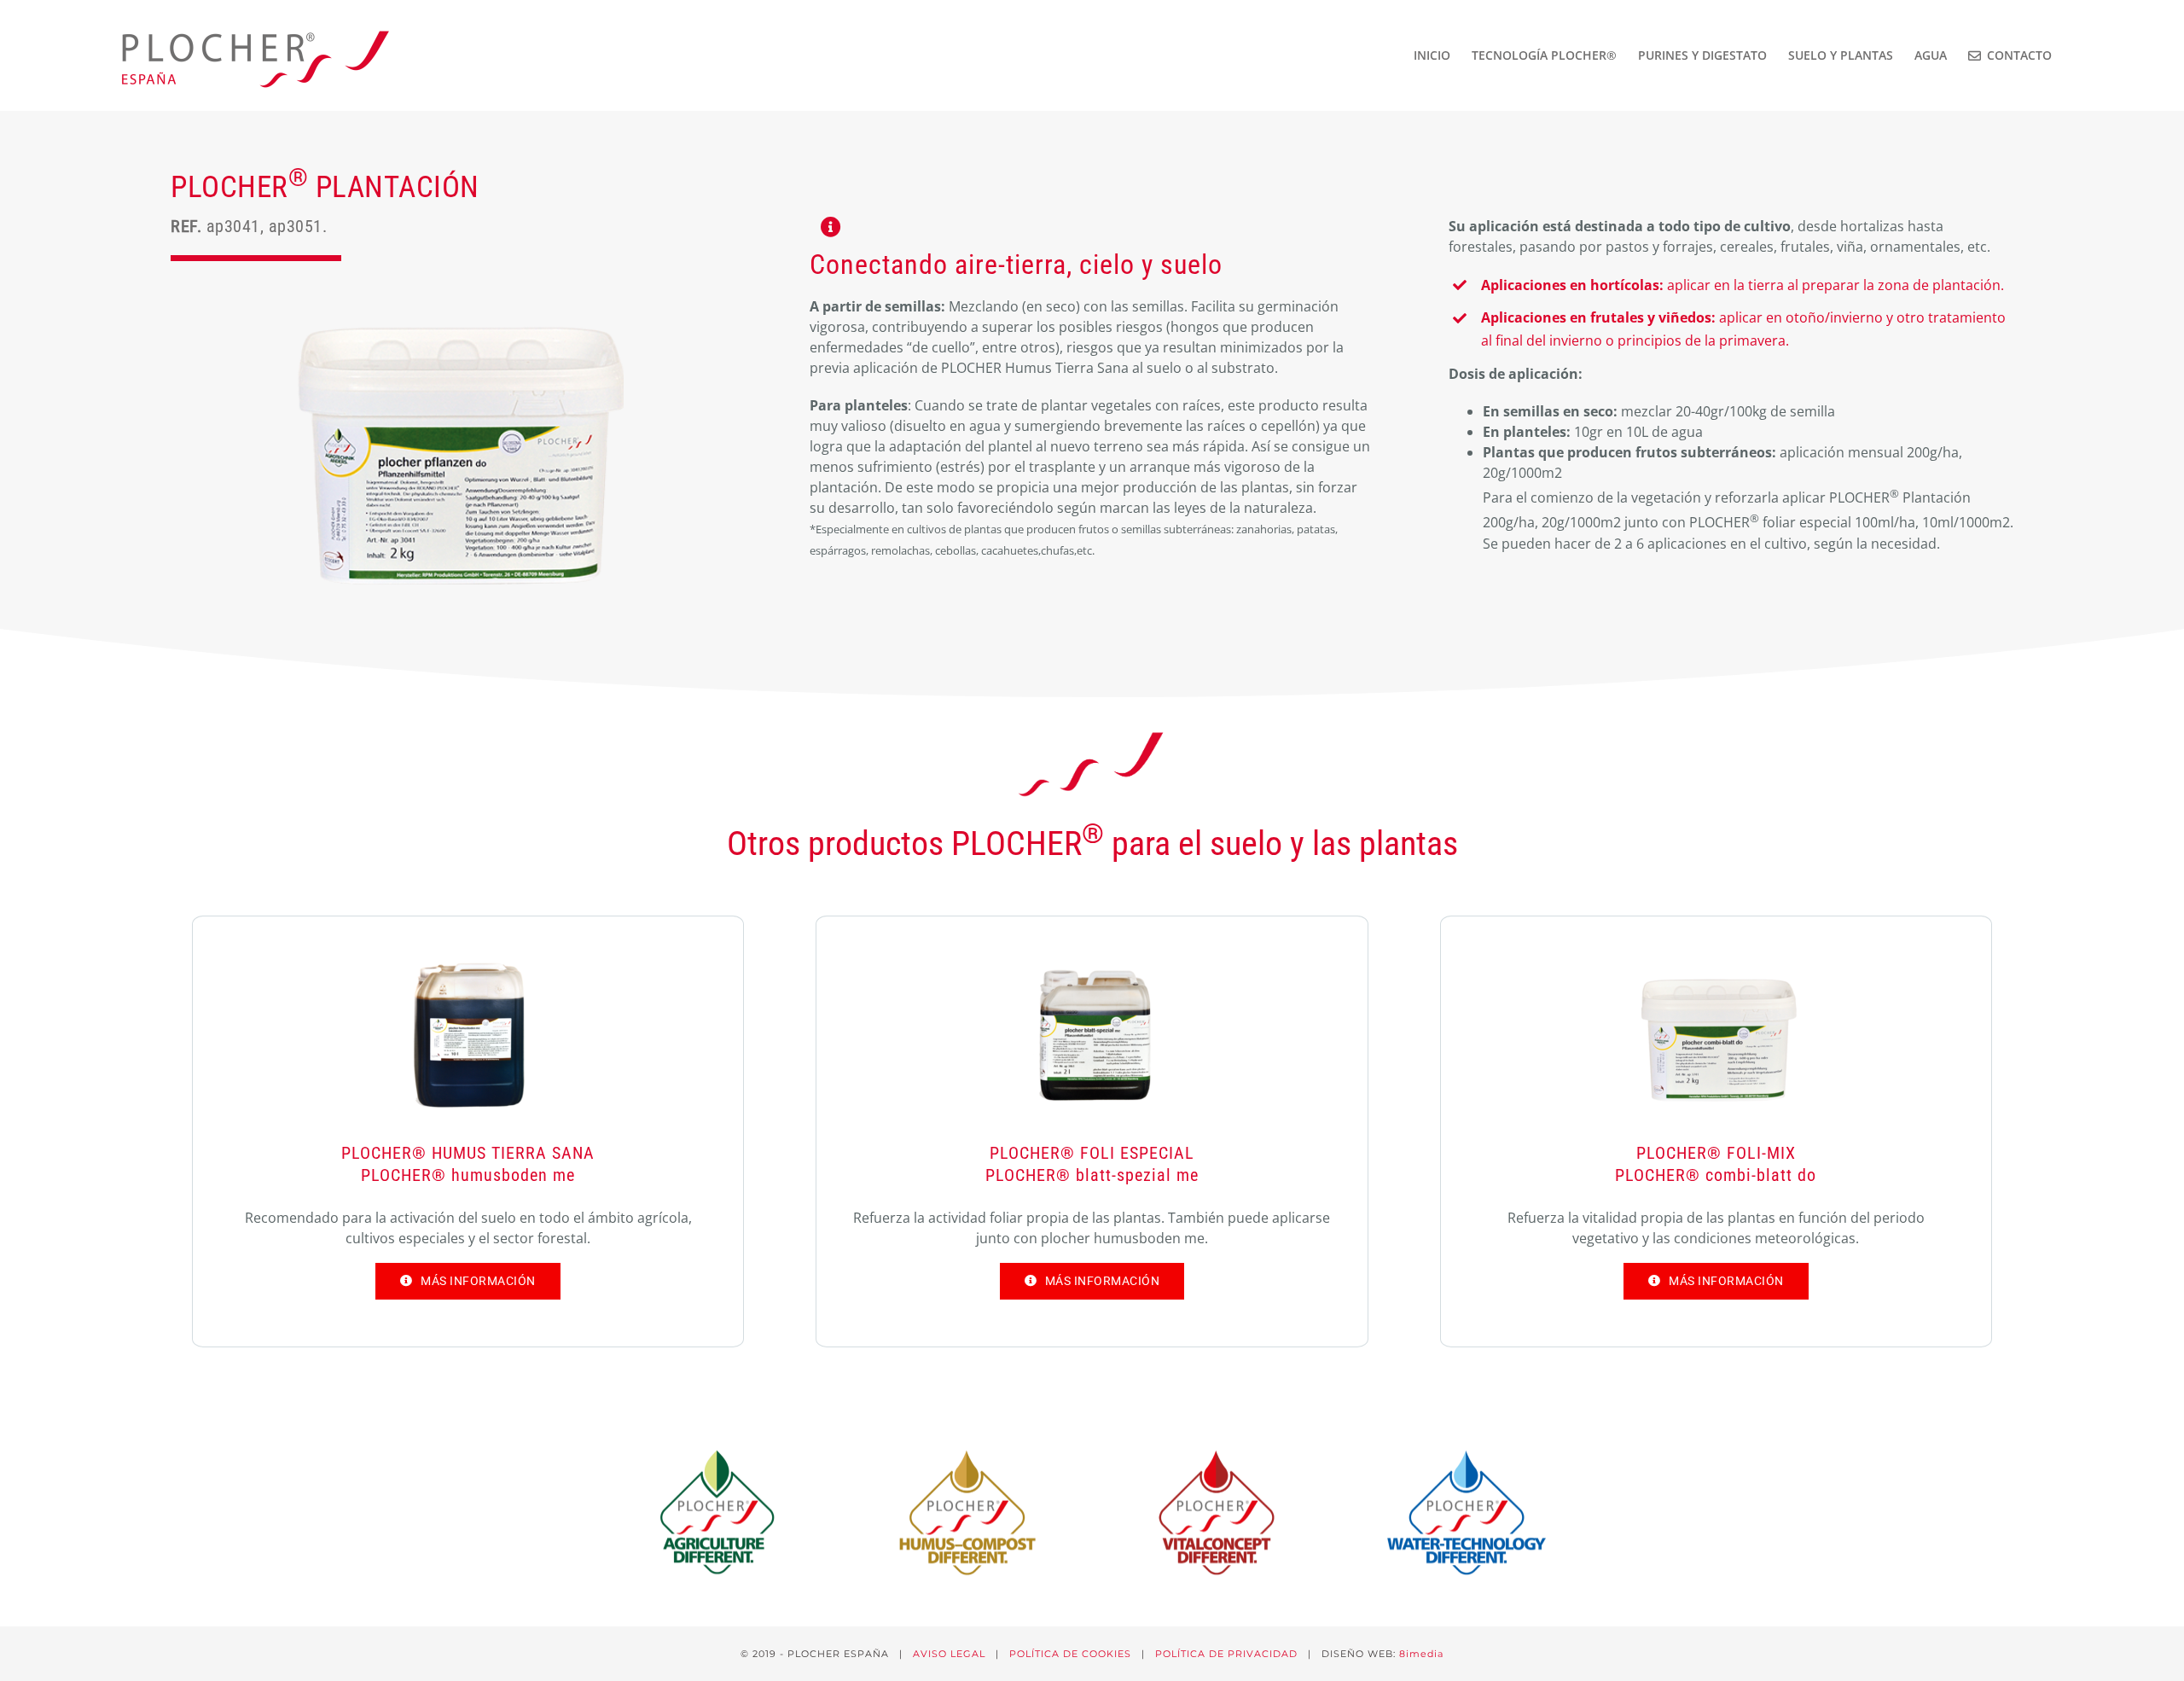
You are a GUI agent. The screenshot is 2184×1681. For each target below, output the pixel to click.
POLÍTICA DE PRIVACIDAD (1226, 1654)
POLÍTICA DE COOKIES (1070, 1654)
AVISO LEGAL (949, 1654)
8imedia (1421, 1654)
